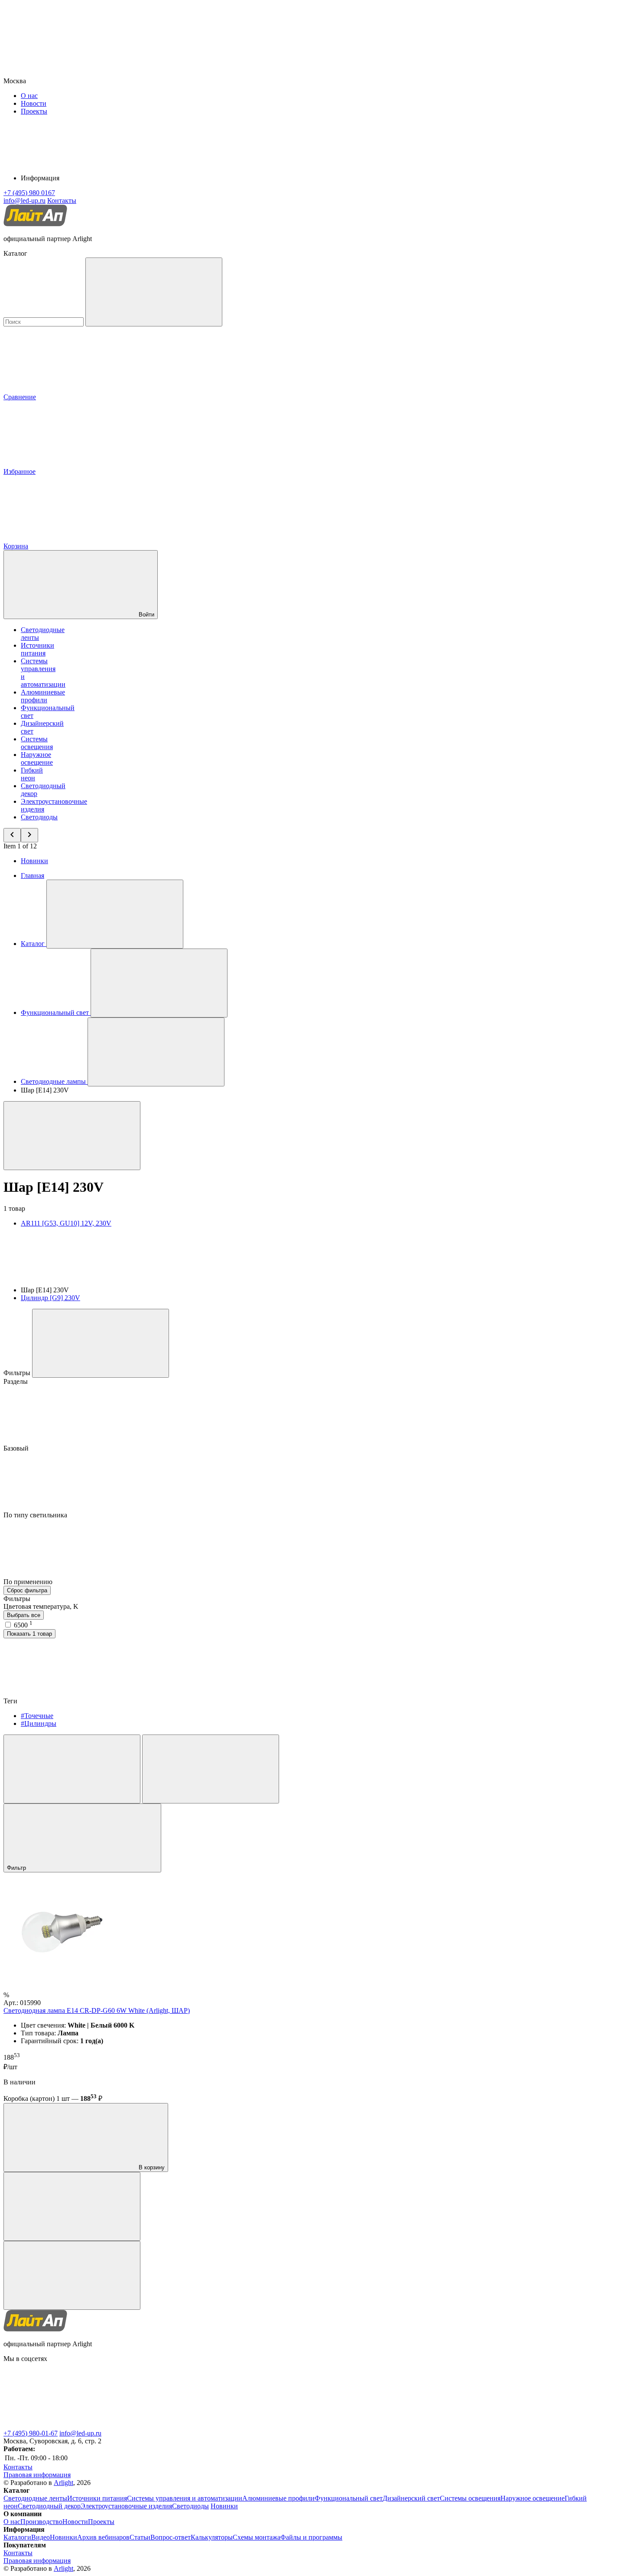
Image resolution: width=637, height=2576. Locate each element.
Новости (34, 103)
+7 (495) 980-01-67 (31, 2433)
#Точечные (37, 1716)
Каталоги (17, 2537)
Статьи (140, 2537)
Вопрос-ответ (171, 2537)
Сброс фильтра (27, 1590)
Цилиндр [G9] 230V (50, 1298)
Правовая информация (37, 2475)
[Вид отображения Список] (211, 1769)
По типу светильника (36, 1515)
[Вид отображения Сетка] (72, 1769)
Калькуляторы (212, 2537)
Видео (41, 2537)
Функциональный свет (349, 2498)
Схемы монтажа (257, 2537)
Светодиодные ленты (35, 2498)
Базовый (17, 1448)
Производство (41, 2522)
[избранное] (72, 2275)
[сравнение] (72, 2206)
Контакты (62, 201)
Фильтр (17, 1868)
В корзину (151, 2167)
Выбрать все (24, 1615)
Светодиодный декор (49, 2506)
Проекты (34, 111)
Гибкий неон (32, 774)
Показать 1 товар (29, 1634)
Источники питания (37, 649)
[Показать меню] (115, 914)
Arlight (63, 2483)
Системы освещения (37, 743)
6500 (23, 1625)
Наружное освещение (37, 758)
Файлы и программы (311, 2537)
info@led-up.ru (80, 2433)
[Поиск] (154, 292)
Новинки (34, 861)
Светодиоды (39, 817)
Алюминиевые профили (43, 696)
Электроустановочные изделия (126, 2506)
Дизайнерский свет (411, 2498)
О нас (29, 96)
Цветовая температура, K (41, 1606)
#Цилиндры (39, 1723)
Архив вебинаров (103, 2537)
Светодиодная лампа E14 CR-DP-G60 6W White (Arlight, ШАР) (97, 2010)
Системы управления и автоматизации (185, 2498)
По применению (29, 1582)
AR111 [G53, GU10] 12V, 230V (66, 1223)
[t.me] (68, 2425)
